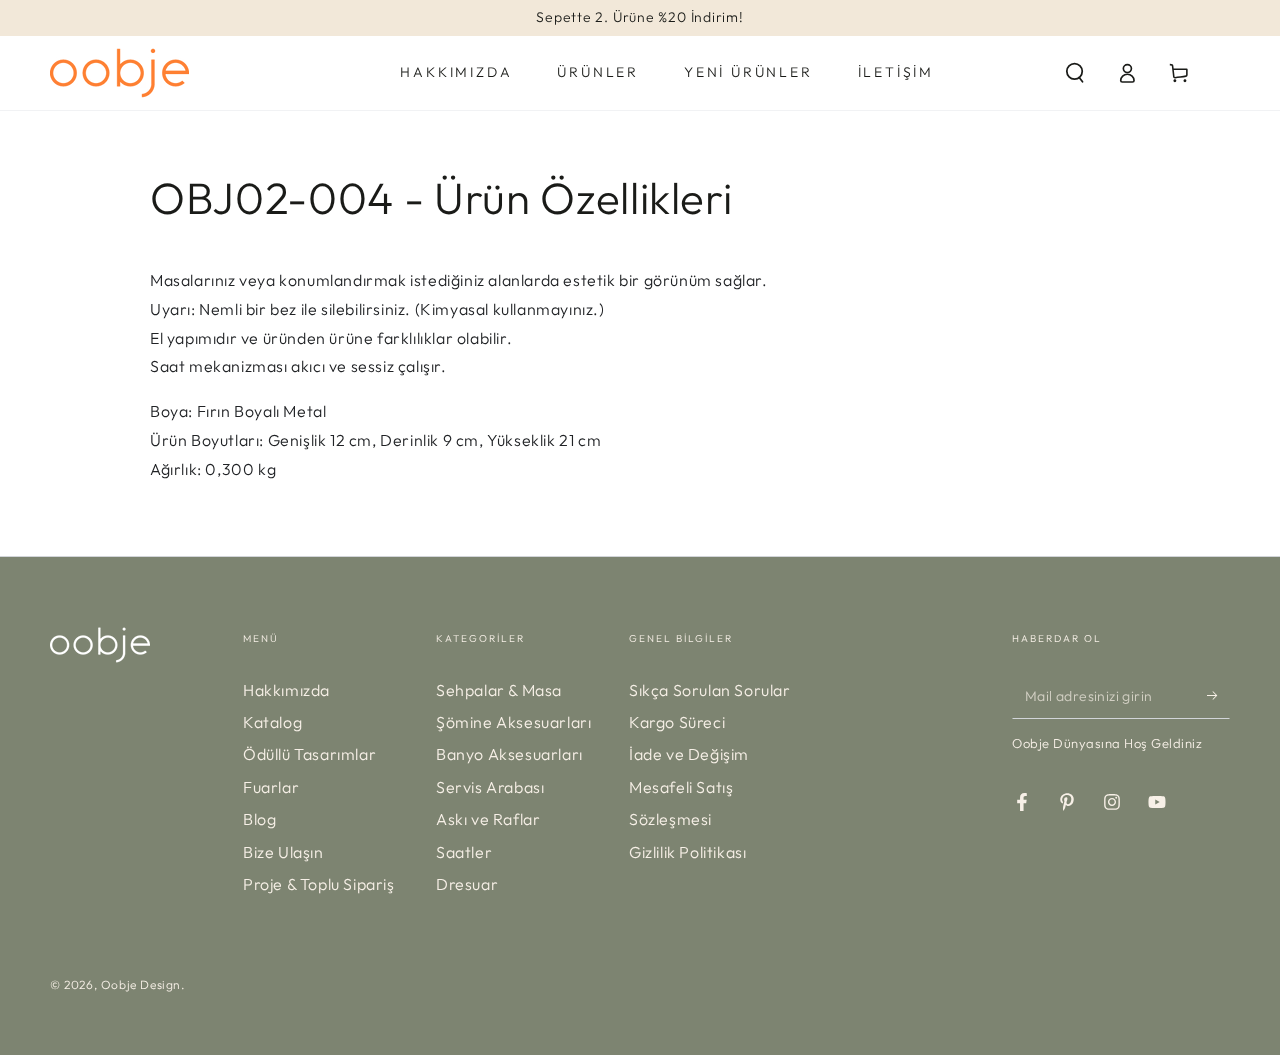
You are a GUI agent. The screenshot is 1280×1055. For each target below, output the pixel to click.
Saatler (464, 852)
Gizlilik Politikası (687, 852)
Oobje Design (141, 984)
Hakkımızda (286, 690)
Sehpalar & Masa (499, 690)
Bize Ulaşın (283, 852)
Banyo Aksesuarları (509, 754)
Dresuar (467, 884)
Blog (259, 819)
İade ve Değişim (689, 754)
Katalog (272, 722)
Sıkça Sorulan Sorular (710, 690)
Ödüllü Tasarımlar (309, 754)
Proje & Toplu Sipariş (319, 884)
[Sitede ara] (1075, 73)
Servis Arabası (490, 787)
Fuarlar (271, 787)
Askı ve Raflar (488, 819)
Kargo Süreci (677, 722)
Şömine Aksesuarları (513, 722)
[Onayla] (1218, 696)
